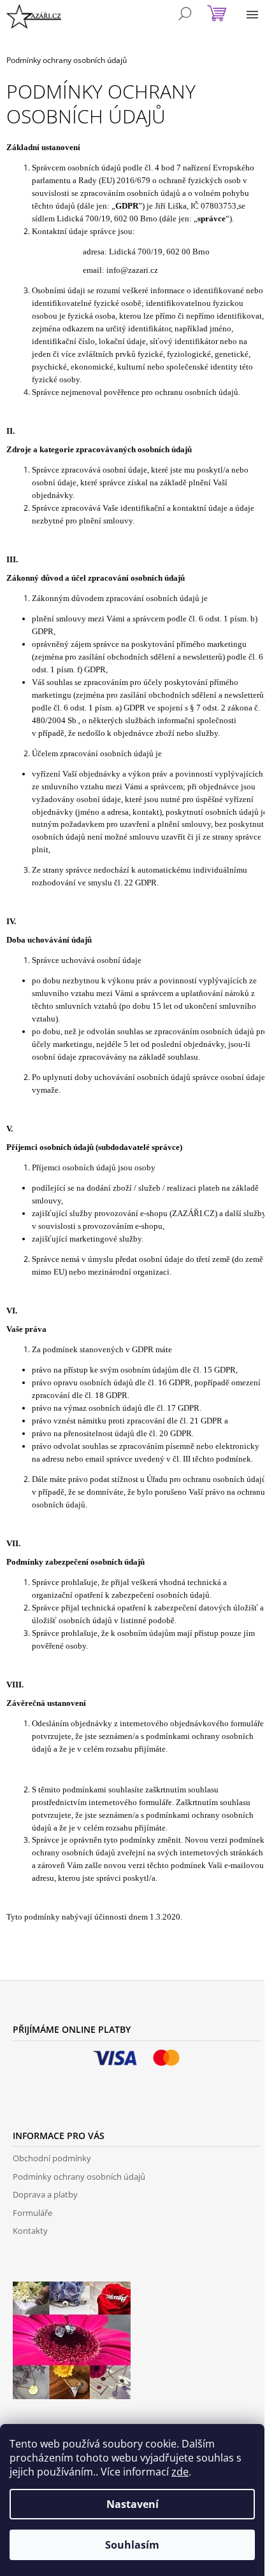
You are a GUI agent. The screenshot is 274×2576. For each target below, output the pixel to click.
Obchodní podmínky (52, 2158)
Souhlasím (132, 2545)
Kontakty (30, 2231)
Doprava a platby (45, 2194)
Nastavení (133, 2504)
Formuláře (32, 2213)
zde (180, 2472)
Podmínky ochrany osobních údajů (79, 2177)
